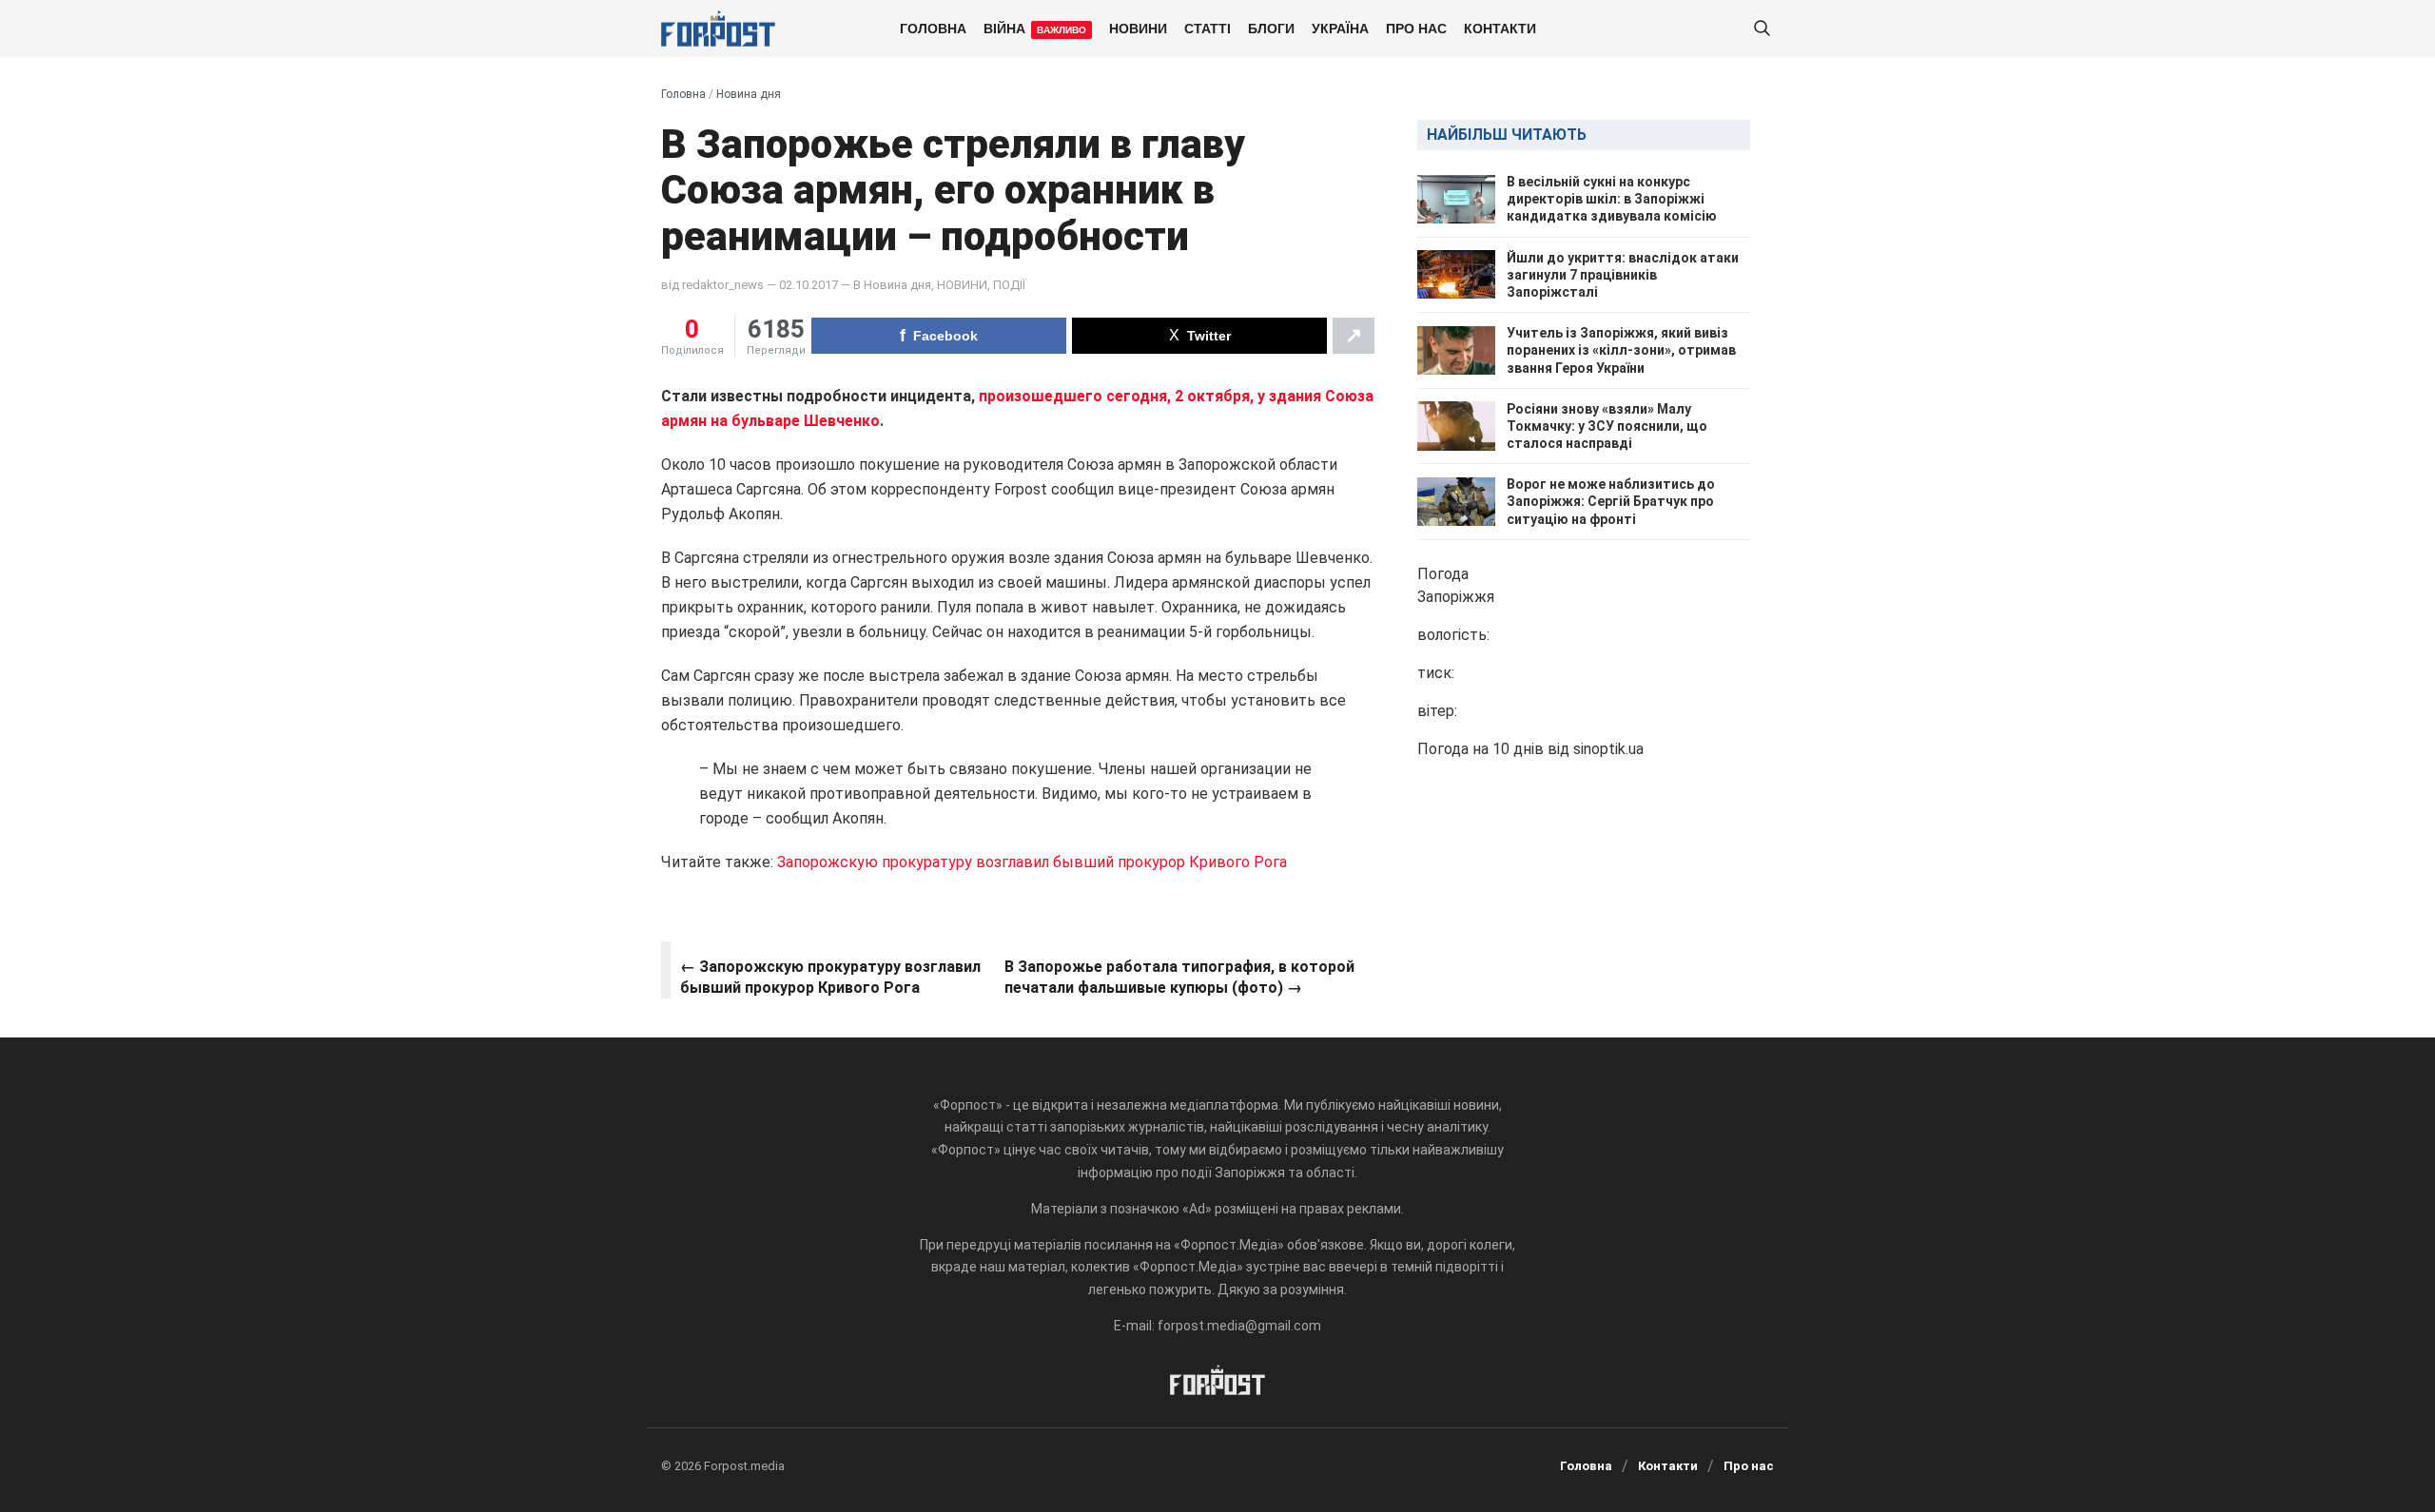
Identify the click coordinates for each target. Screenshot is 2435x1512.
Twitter (1209, 336)
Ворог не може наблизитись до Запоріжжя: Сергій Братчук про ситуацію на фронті (1611, 501)
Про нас (1416, 28)
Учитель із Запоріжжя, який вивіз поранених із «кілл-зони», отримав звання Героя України (1621, 350)
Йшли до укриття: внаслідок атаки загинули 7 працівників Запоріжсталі (1623, 275)
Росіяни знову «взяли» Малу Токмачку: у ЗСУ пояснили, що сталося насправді (1607, 426)
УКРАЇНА (1340, 28)
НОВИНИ (1138, 28)
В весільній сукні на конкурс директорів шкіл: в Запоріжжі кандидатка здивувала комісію (1612, 199)
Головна (933, 28)
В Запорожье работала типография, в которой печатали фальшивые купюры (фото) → (1179, 977)
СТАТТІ (1208, 28)
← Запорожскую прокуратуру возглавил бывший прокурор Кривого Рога (830, 977)
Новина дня (749, 94)
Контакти (1500, 28)
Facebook (945, 336)
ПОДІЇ (1009, 285)
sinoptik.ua (1608, 749)
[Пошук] (1762, 29)
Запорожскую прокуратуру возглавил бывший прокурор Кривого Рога (1030, 862)
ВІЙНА (1035, 28)
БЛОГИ (1271, 28)
